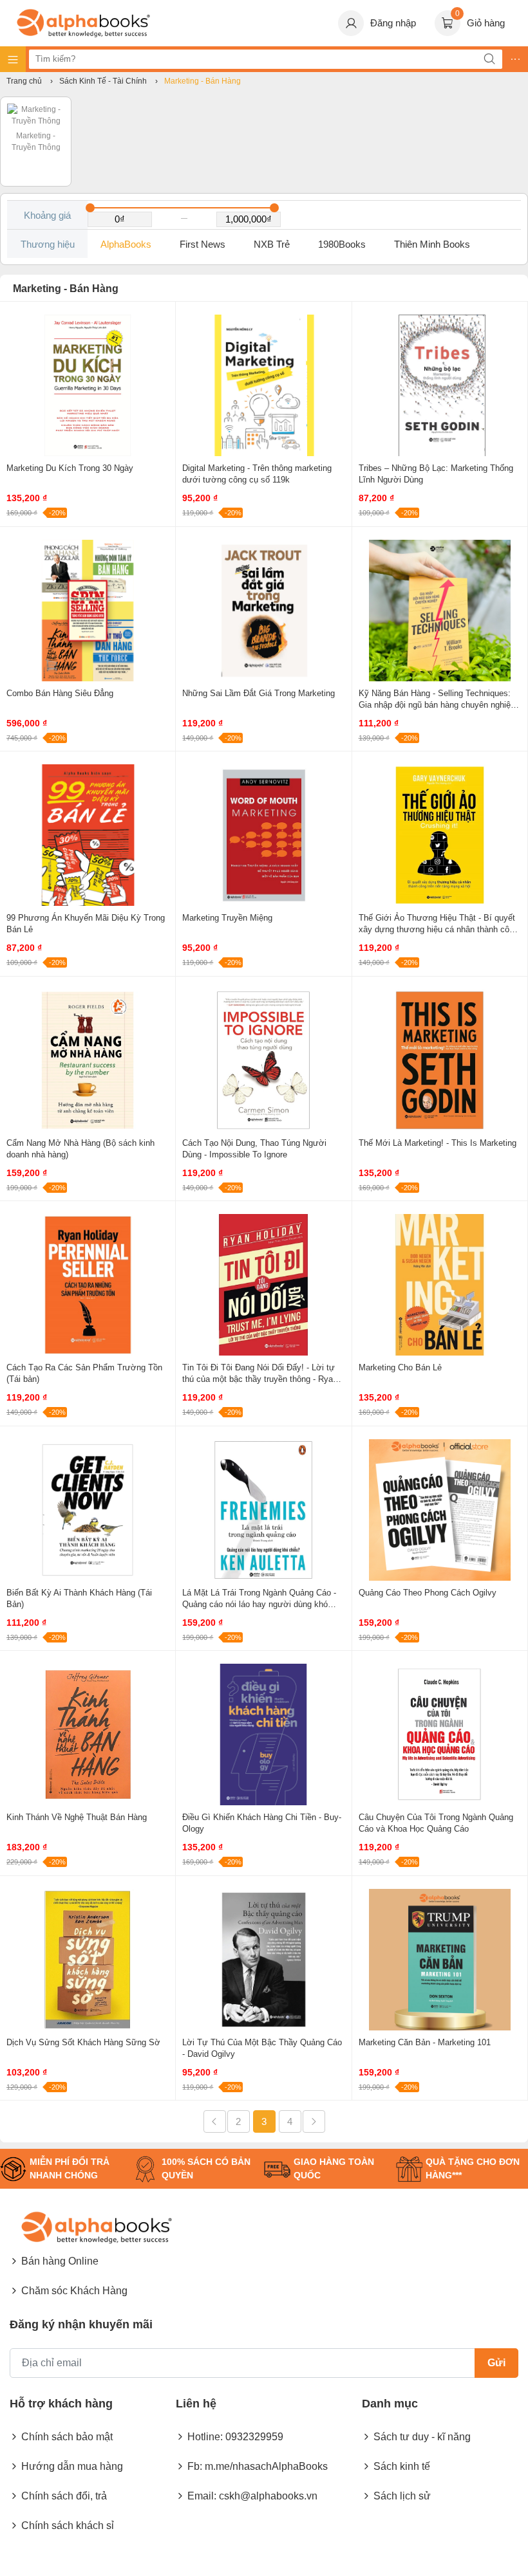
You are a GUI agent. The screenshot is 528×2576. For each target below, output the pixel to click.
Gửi (496, 2363)
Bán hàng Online (60, 2261)
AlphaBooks (126, 244)
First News (203, 244)
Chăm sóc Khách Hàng (74, 2291)
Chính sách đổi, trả (64, 2496)
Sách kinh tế (402, 2466)
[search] (489, 59)
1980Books (342, 244)
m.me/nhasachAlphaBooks (266, 2466)
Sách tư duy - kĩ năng (422, 2437)
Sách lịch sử (402, 2496)
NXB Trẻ (272, 244)
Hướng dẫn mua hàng (72, 2466)
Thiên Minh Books (432, 244)
